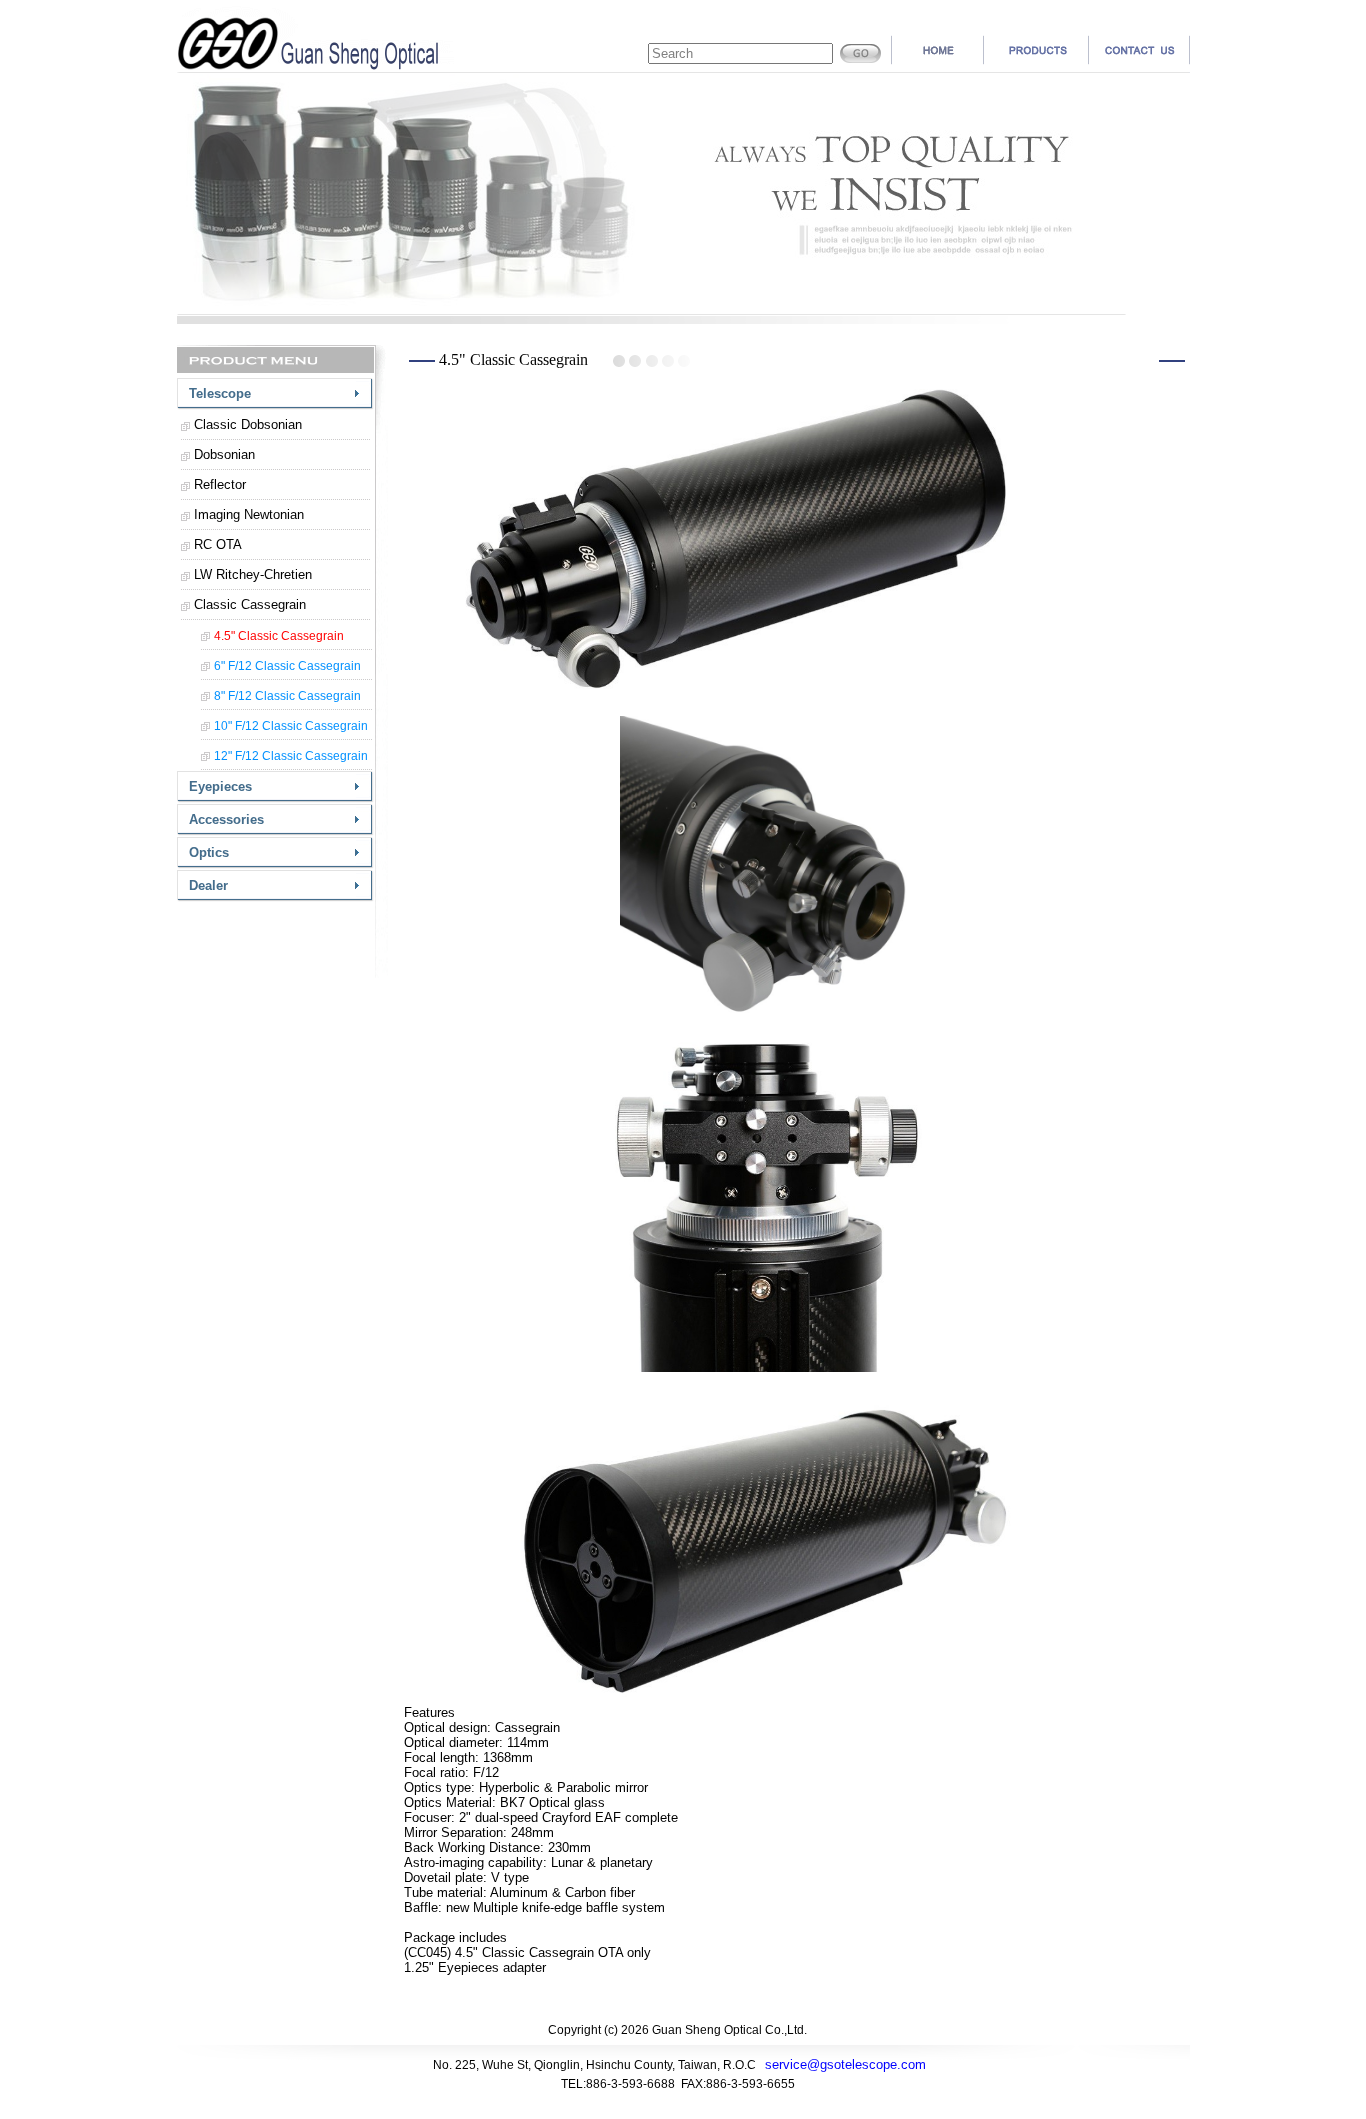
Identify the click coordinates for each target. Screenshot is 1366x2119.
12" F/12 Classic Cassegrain (291, 756)
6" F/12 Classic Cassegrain (287, 666)
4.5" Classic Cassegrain (279, 636)
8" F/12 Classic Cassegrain (287, 696)
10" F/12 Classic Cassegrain (291, 726)
